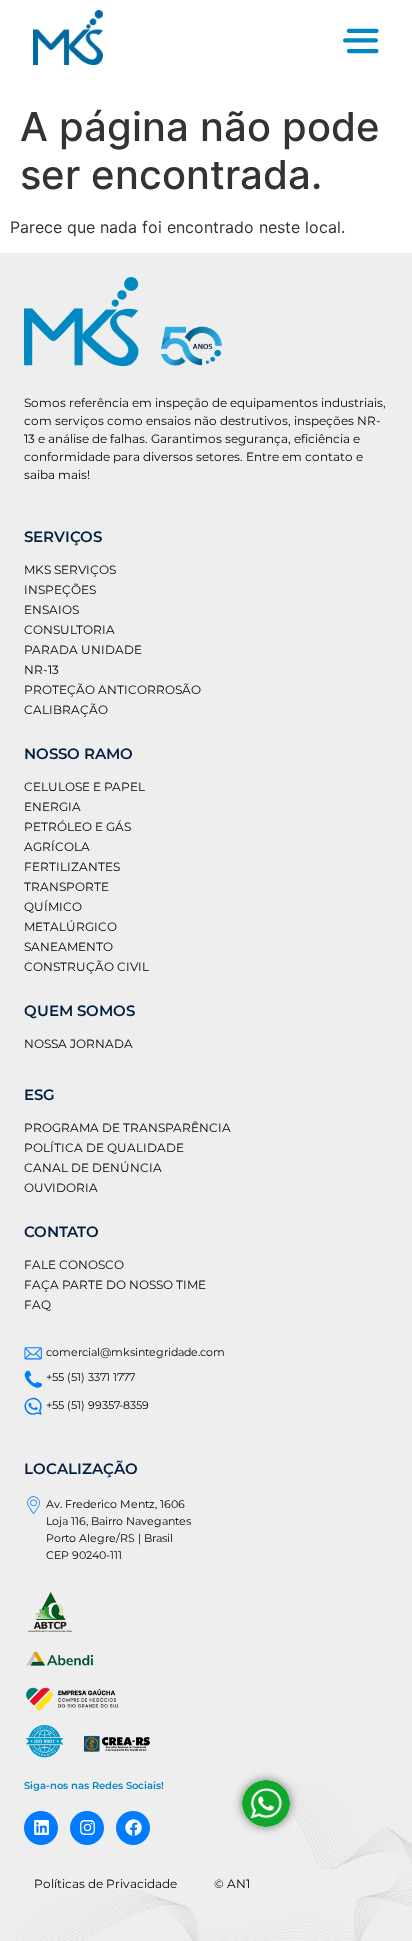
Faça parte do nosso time (115, 1284)
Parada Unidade (83, 649)
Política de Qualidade (104, 1147)
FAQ (37, 1304)
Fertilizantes (72, 866)
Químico (53, 906)
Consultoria (69, 629)
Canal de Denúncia (93, 1167)
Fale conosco (74, 1264)
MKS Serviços (70, 569)
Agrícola (57, 846)
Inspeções (60, 589)
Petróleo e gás (77, 826)
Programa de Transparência (127, 1127)
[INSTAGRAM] (87, 1828)
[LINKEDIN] (41, 1828)
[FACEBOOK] (133, 1828)
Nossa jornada (78, 1043)
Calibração (66, 709)
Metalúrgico (70, 926)
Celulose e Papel (84, 786)
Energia (52, 806)
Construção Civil (86, 966)
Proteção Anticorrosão (112, 689)
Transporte (66, 886)
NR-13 (41, 669)
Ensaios (51, 609)
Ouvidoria (61, 1187)
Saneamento (68, 946)
